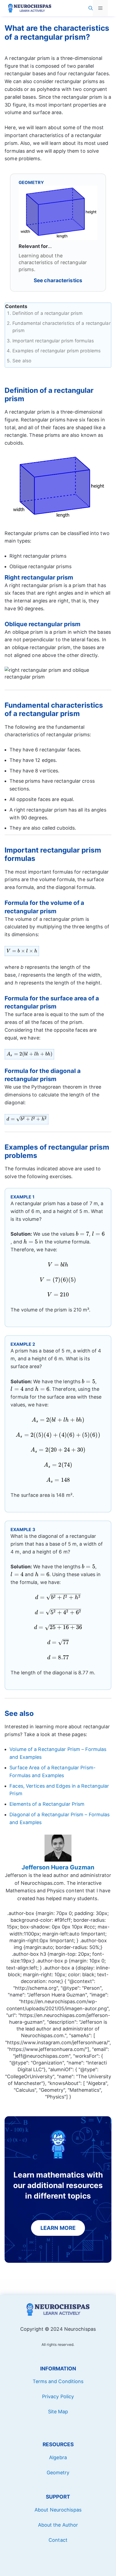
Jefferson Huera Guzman (58, 1867)
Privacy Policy (58, 2396)
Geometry (58, 2473)
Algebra (58, 2457)
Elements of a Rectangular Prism (47, 1804)
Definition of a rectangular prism (47, 313)
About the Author (58, 2525)
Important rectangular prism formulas (53, 341)
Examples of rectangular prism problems (57, 351)
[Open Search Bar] (91, 8)
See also (22, 361)
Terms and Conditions (58, 2381)
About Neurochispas (58, 2510)
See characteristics (58, 280)
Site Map (58, 2412)
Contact (58, 2540)
